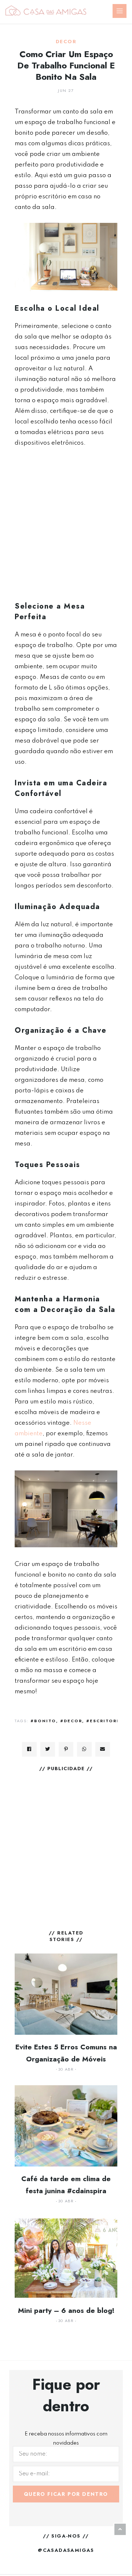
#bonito (43, 1721)
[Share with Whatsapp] (84, 1749)
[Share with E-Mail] (103, 1749)
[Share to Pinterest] (66, 1749)
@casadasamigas (66, 2550)
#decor (71, 1721)
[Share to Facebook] (29, 1749)
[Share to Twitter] (48, 1749)
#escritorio (105, 1721)
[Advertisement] (66, 524)
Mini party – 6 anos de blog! (66, 2310)
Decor (66, 42)
